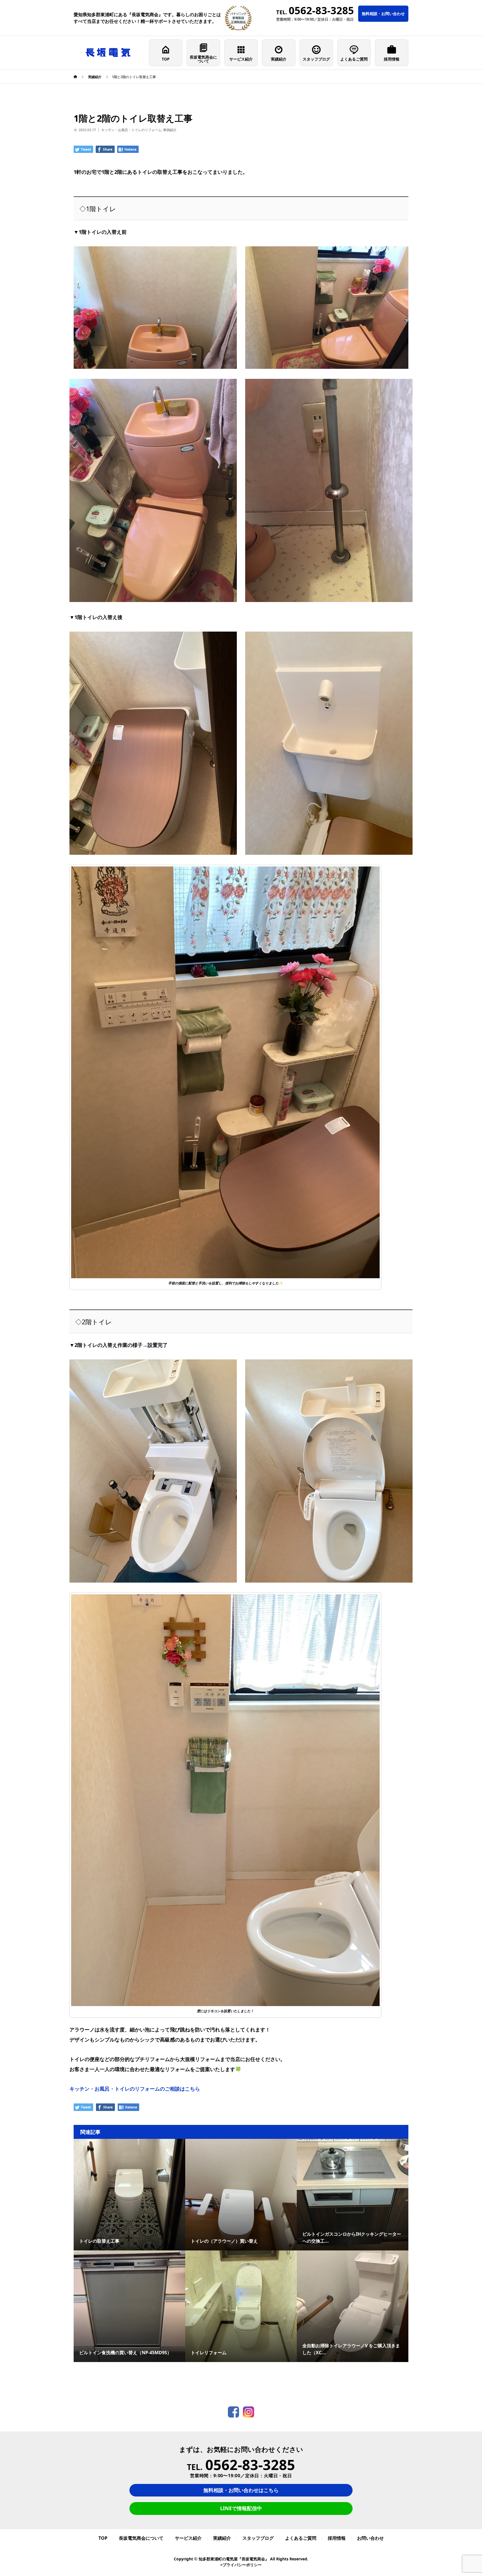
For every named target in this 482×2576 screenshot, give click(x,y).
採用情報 (392, 59)
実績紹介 (279, 59)
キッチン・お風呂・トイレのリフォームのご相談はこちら (135, 2089)
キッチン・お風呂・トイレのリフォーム (131, 130)
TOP (166, 59)
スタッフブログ (316, 59)
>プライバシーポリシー (241, 2565)
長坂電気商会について (203, 59)
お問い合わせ (370, 2538)
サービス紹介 (241, 59)
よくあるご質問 (354, 59)
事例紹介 (170, 130)
